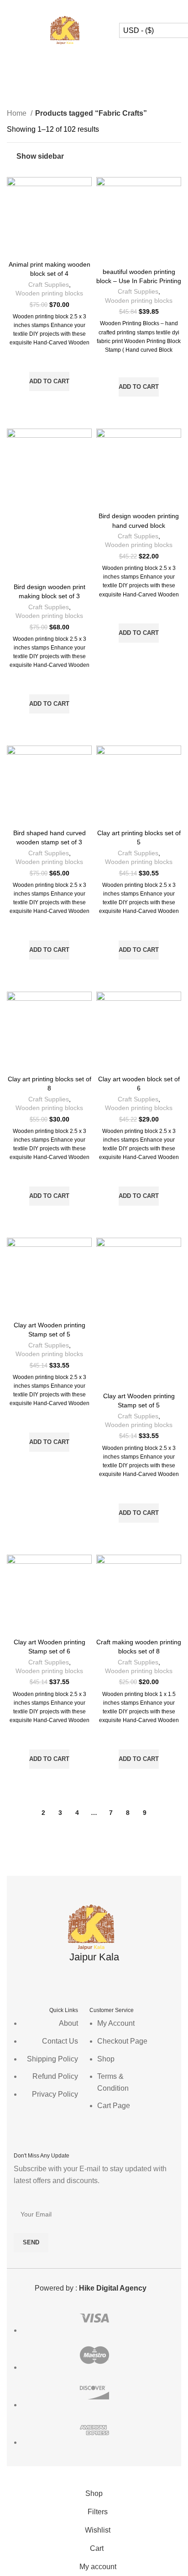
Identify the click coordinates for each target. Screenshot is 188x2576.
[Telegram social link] (118, 7)
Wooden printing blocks (49, 293)
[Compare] (49, 245)
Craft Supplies (49, 285)
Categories (90, 86)
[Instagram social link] (94, 1980)
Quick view (49, 402)
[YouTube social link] (106, 1980)
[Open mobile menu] (10, 31)
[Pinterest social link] (94, 7)
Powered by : (91, 2288)
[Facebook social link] (70, 7)
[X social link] (82, 7)
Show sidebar (40, 156)
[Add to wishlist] (49, 360)
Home (18, 113)
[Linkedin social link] (106, 7)
